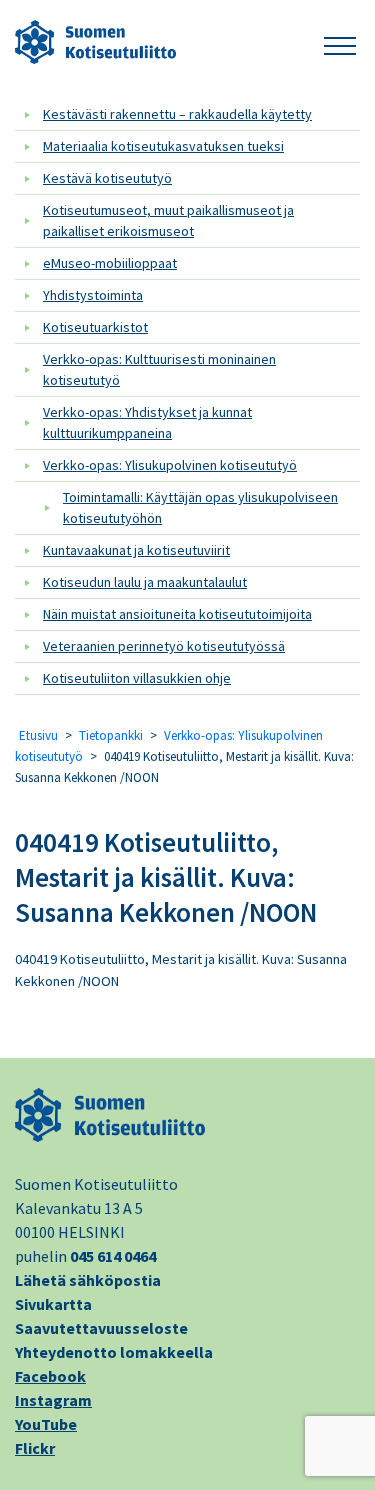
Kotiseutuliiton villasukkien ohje (137, 678)
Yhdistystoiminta (93, 295)
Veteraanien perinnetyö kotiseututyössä (164, 646)
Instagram (53, 1400)
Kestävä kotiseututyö (107, 178)
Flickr (35, 1448)
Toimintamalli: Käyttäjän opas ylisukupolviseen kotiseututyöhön (200, 507)
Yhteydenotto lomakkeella (114, 1352)
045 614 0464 (113, 1256)
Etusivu (38, 735)
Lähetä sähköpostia (88, 1280)
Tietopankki (111, 735)
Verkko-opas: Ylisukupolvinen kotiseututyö (170, 465)
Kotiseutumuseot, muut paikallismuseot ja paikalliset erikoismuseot (168, 220)
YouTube (46, 1424)
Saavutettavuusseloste (101, 1328)
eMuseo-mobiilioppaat (110, 263)
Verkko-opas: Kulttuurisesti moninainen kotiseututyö (159, 369)
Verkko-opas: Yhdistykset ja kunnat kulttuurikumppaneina (147, 422)
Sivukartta (53, 1304)
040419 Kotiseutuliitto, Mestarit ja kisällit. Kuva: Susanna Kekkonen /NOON (166, 877)
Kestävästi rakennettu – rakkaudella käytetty (177, 114)
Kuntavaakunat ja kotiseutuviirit (136, 550)
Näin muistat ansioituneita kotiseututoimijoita (177, 614)
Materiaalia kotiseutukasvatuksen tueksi (163, 146)
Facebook (50, 1376)
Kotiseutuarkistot (95, 327)
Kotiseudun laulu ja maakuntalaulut (145, 582)
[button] (340, 42)
